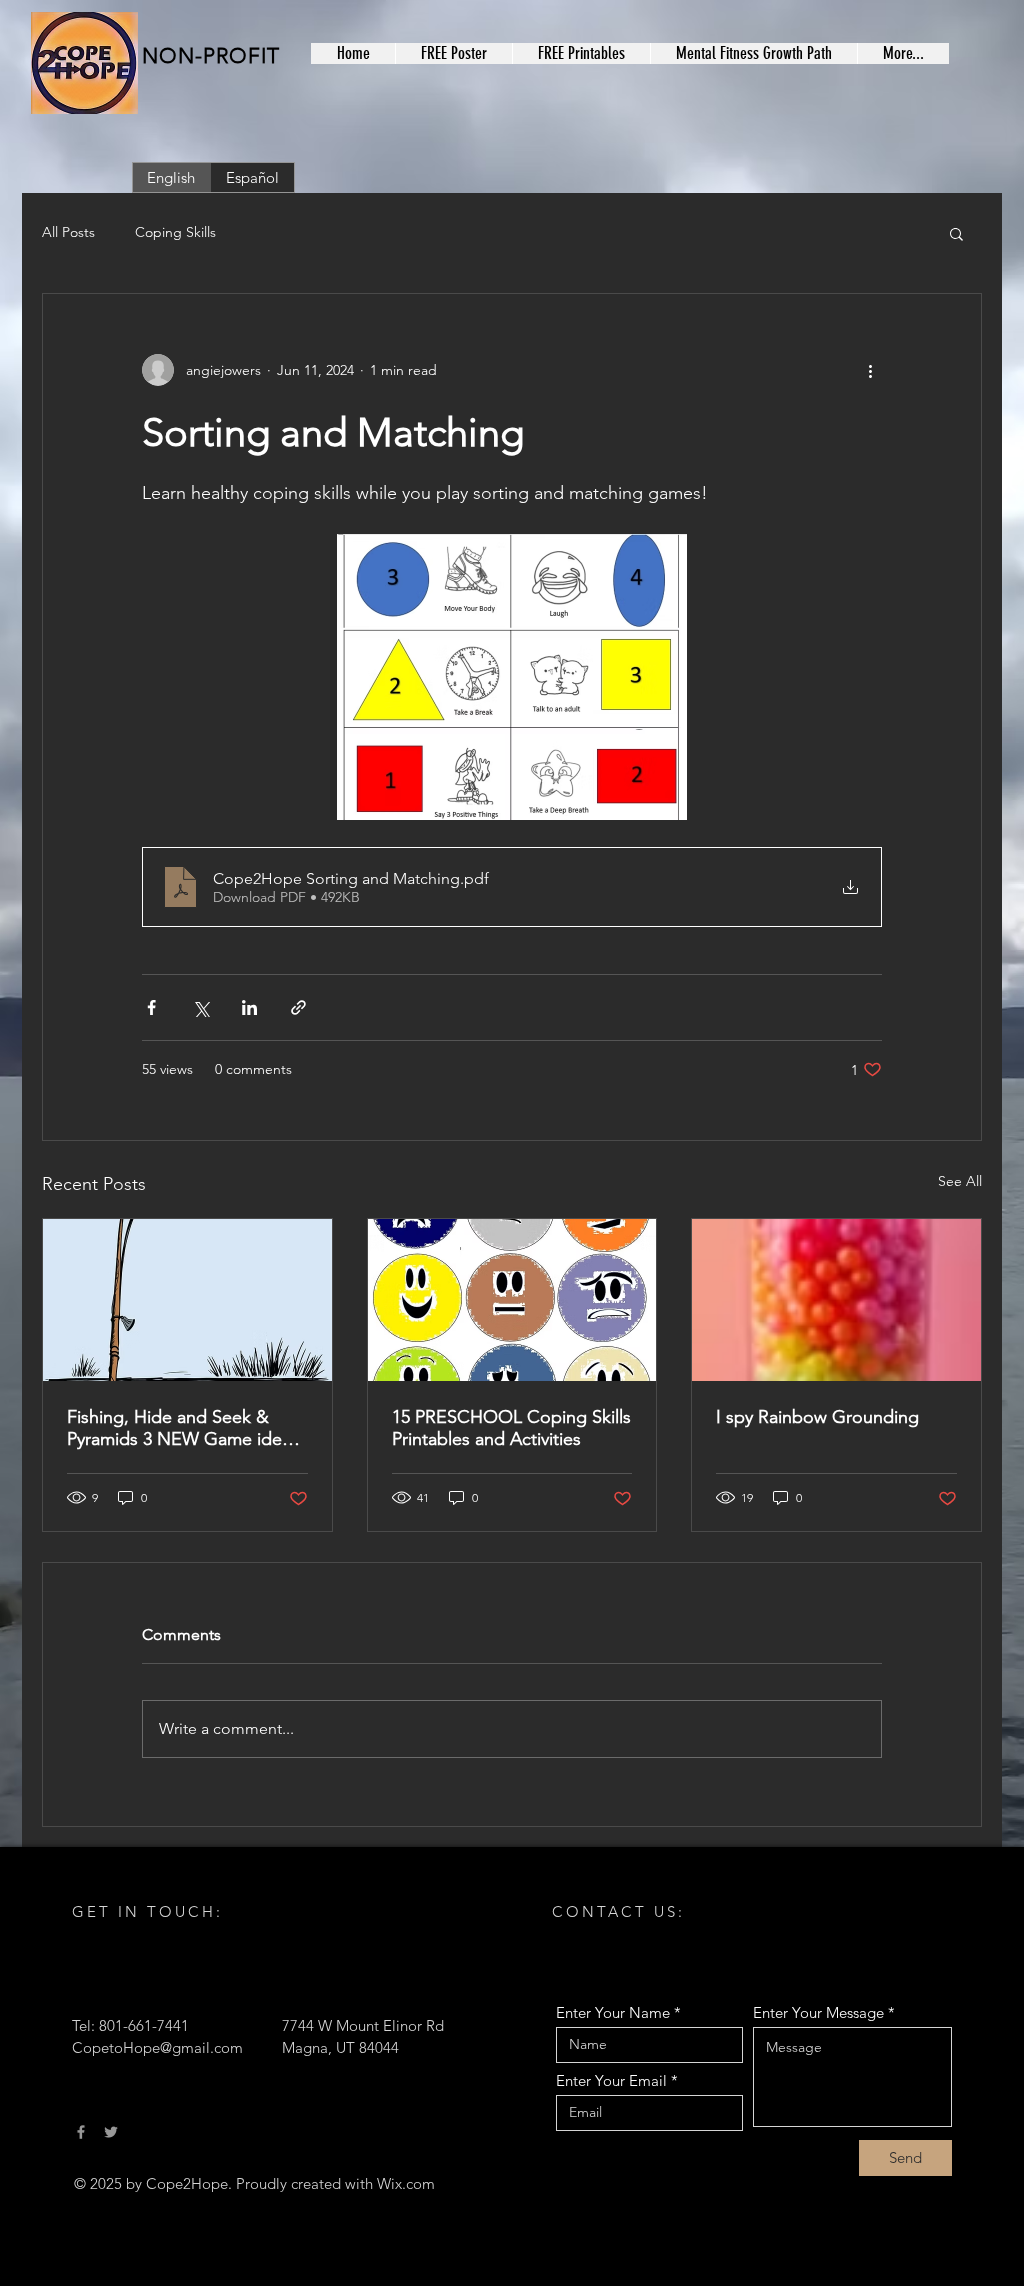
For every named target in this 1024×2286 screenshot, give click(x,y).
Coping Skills (175, 232)
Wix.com (406, 2183)
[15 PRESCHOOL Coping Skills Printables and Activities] (512, 1300)
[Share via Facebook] (151, 1007)
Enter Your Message (818, 2012)
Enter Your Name (613, 2012)
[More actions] (870, 370)
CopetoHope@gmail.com (157, 2047)
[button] (956, 233)
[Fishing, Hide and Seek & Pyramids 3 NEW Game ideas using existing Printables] (187, 1300)
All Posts (68, 232)
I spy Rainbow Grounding (817, 1417)
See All (960, 1181)
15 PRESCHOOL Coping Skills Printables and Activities (511, 1428)
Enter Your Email (611, 2080)
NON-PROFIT (211, 55)
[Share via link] (298, 1007)
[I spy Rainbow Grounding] (836, 1300)
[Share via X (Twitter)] (200, 1007)
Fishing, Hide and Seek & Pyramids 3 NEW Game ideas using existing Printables (183, 1428)
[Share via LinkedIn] (249, 1007)
